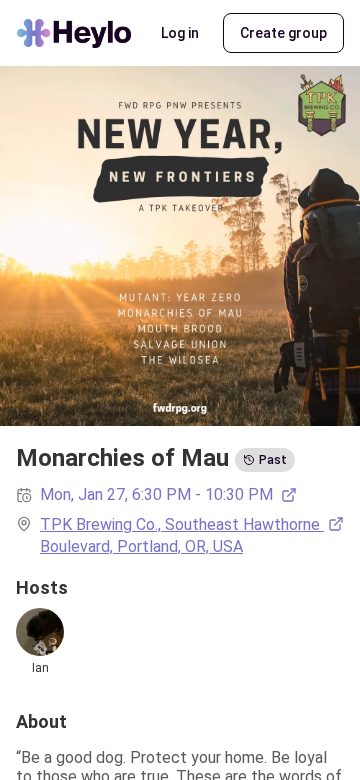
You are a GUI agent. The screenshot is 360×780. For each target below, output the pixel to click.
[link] (192, 536)
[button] (180, 33)
